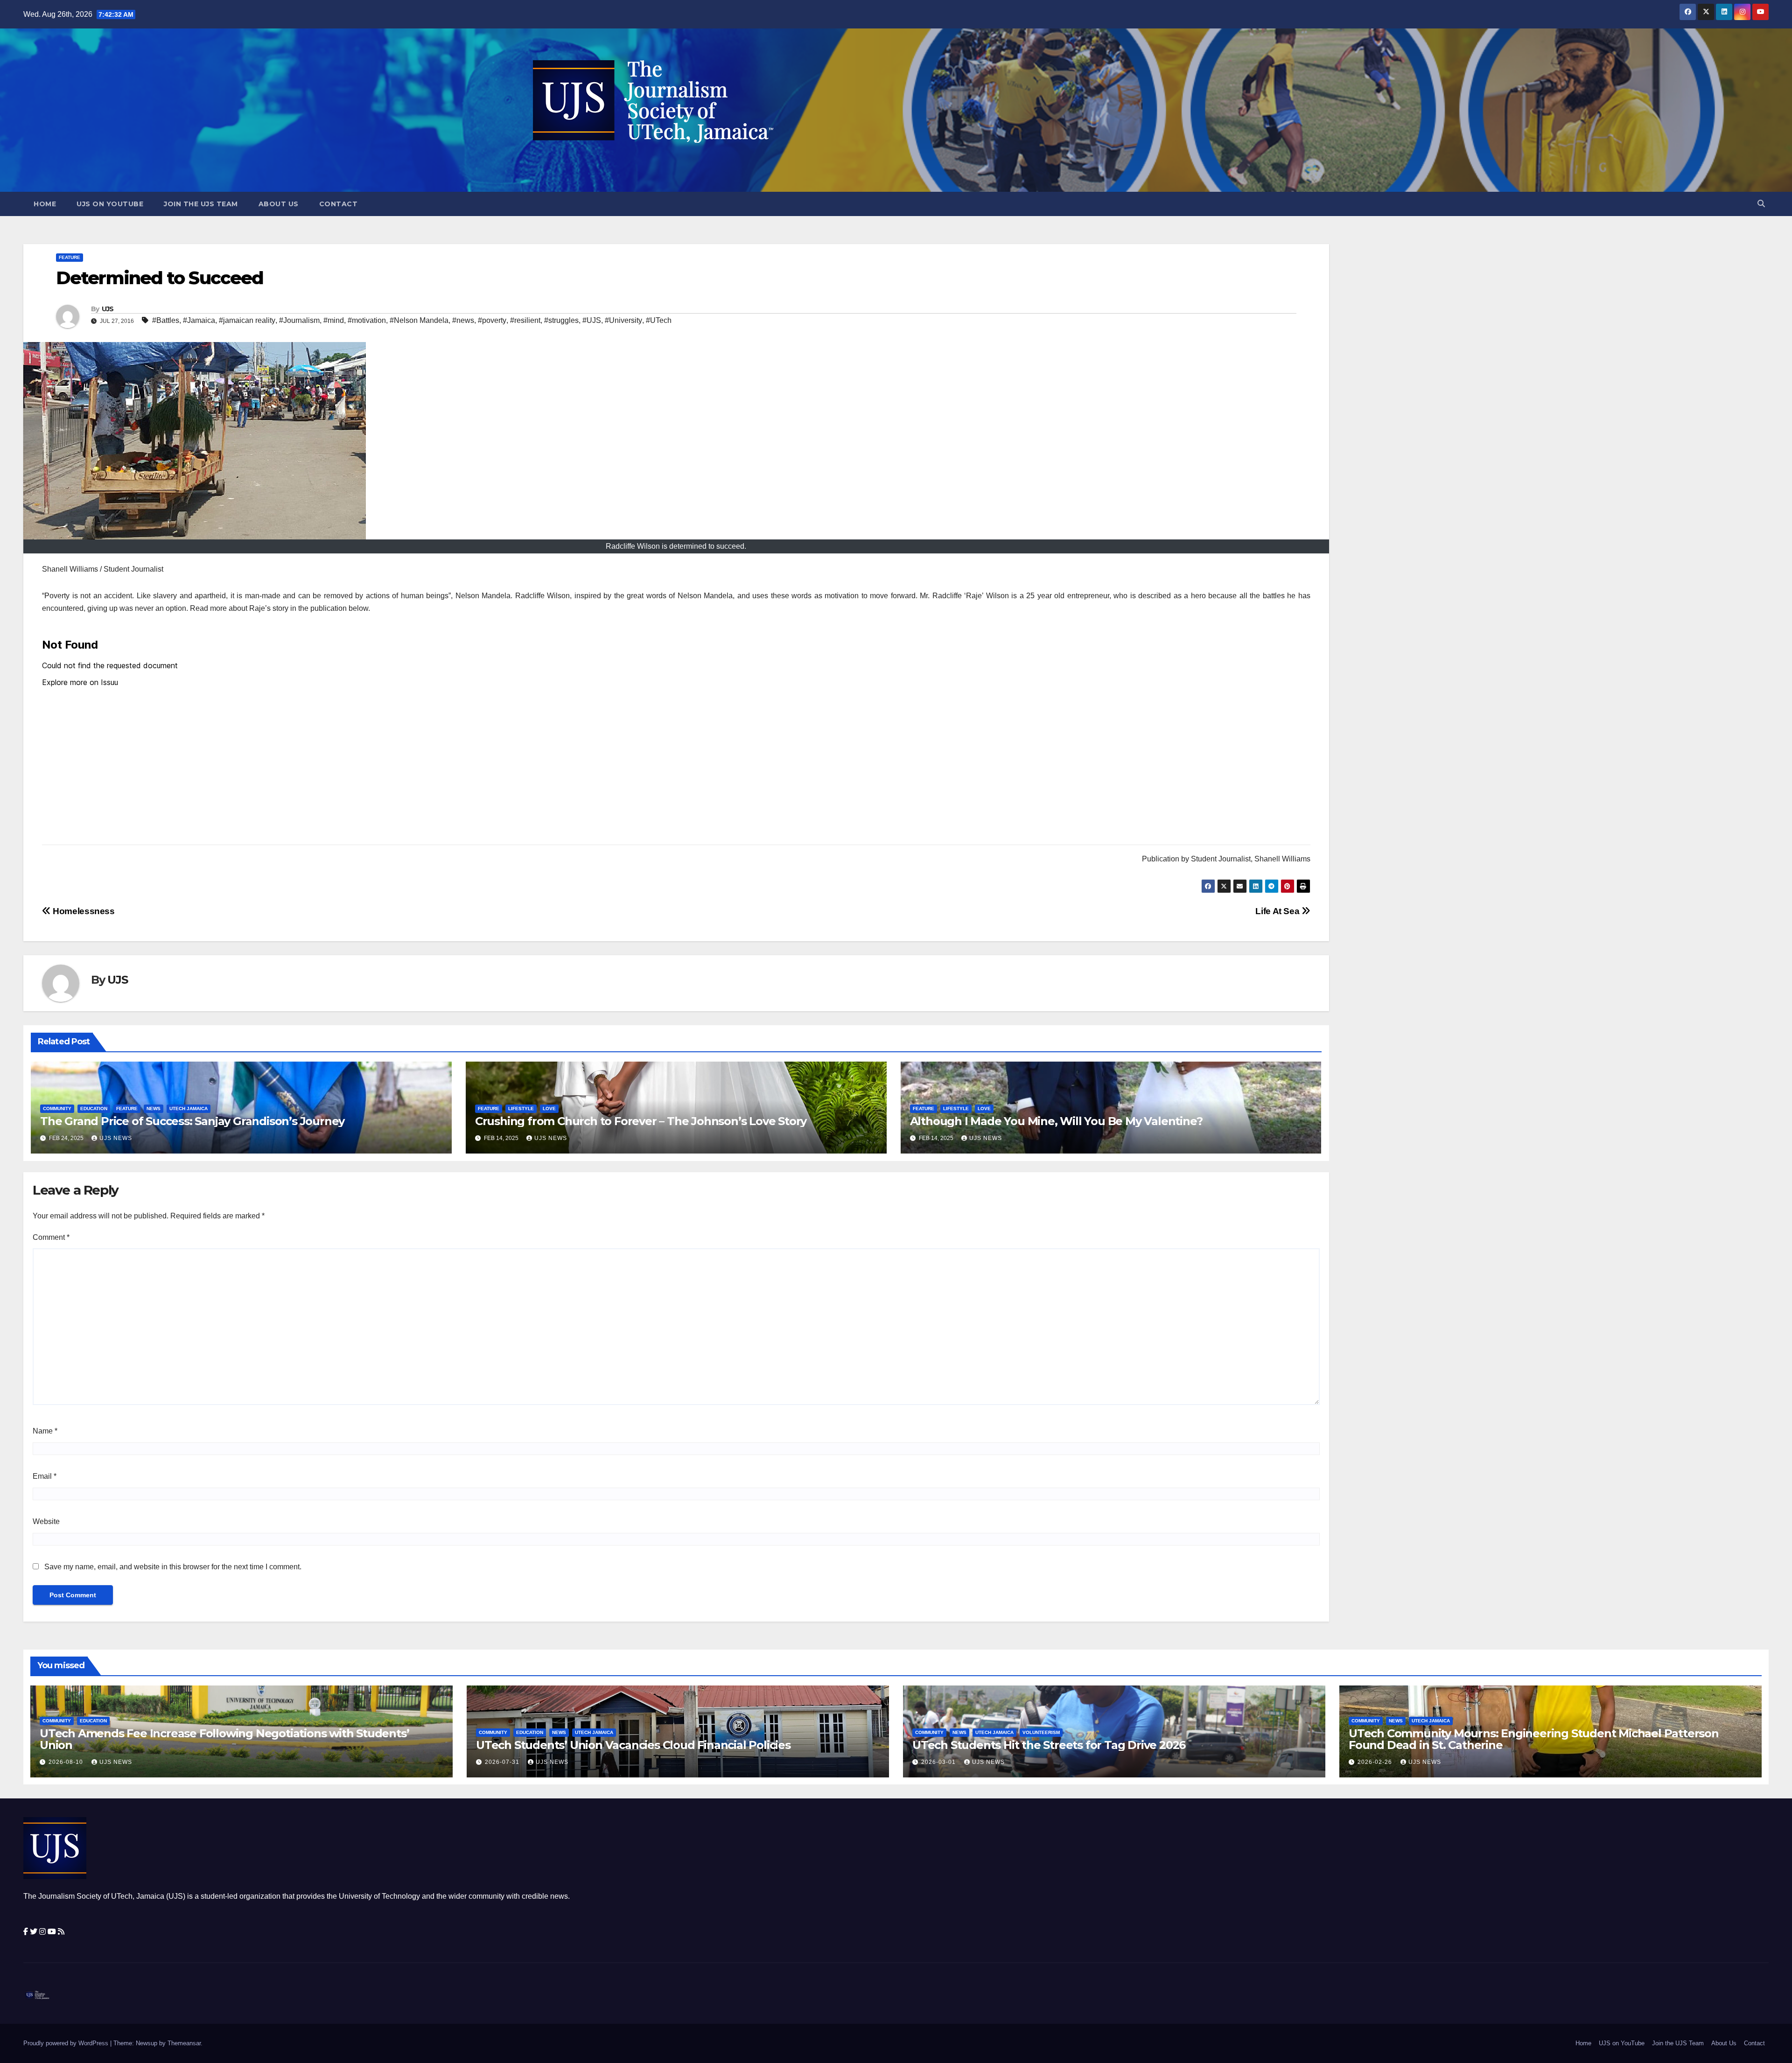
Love (549, 1108)
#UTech (659, 320)
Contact (339, 204)
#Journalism (299, 320)
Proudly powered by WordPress (67, 2043)
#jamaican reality (247, 320)
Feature (70, 257)
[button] (1761, 204)
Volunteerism (1041, 1732)
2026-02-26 (1376, 1762)
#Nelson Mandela (419, 320)
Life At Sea (1278, 911)
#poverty (492, 320)
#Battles (166, 320)
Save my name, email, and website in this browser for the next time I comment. (173, 1567)
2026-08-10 (67, 1762)
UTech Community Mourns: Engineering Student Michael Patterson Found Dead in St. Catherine (1534, 1739)
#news (463, 320)
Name (45, 1431)
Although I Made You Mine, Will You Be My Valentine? (1056, 1121)
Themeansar (184, 2043)
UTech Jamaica (189, 1108)
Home (45, 204)
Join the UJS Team (201, 204)
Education (94, 1108)
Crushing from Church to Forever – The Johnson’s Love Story (641, 1121)
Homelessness (83, 911)
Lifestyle (521, 1108)
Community (57, 1108)
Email (45, 1476)
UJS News (116, 1138)
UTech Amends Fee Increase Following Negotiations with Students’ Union (224, 1739)
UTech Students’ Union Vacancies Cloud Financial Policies (633, 1745)
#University (623, 320)
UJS (108, 309)
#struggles (561, 320)
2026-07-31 (503, 1762)
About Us (279, 204)
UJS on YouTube (110, 204)
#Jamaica (199, 320)
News (154, 1108)
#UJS (592, 320)
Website (46, 1521)
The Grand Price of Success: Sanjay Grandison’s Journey (192, 1121)
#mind (334, 320)
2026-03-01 (939, 1762)
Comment (51, 1237)
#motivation (367, 320)
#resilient (525, 320)
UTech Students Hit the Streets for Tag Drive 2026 (1049, 1745)
